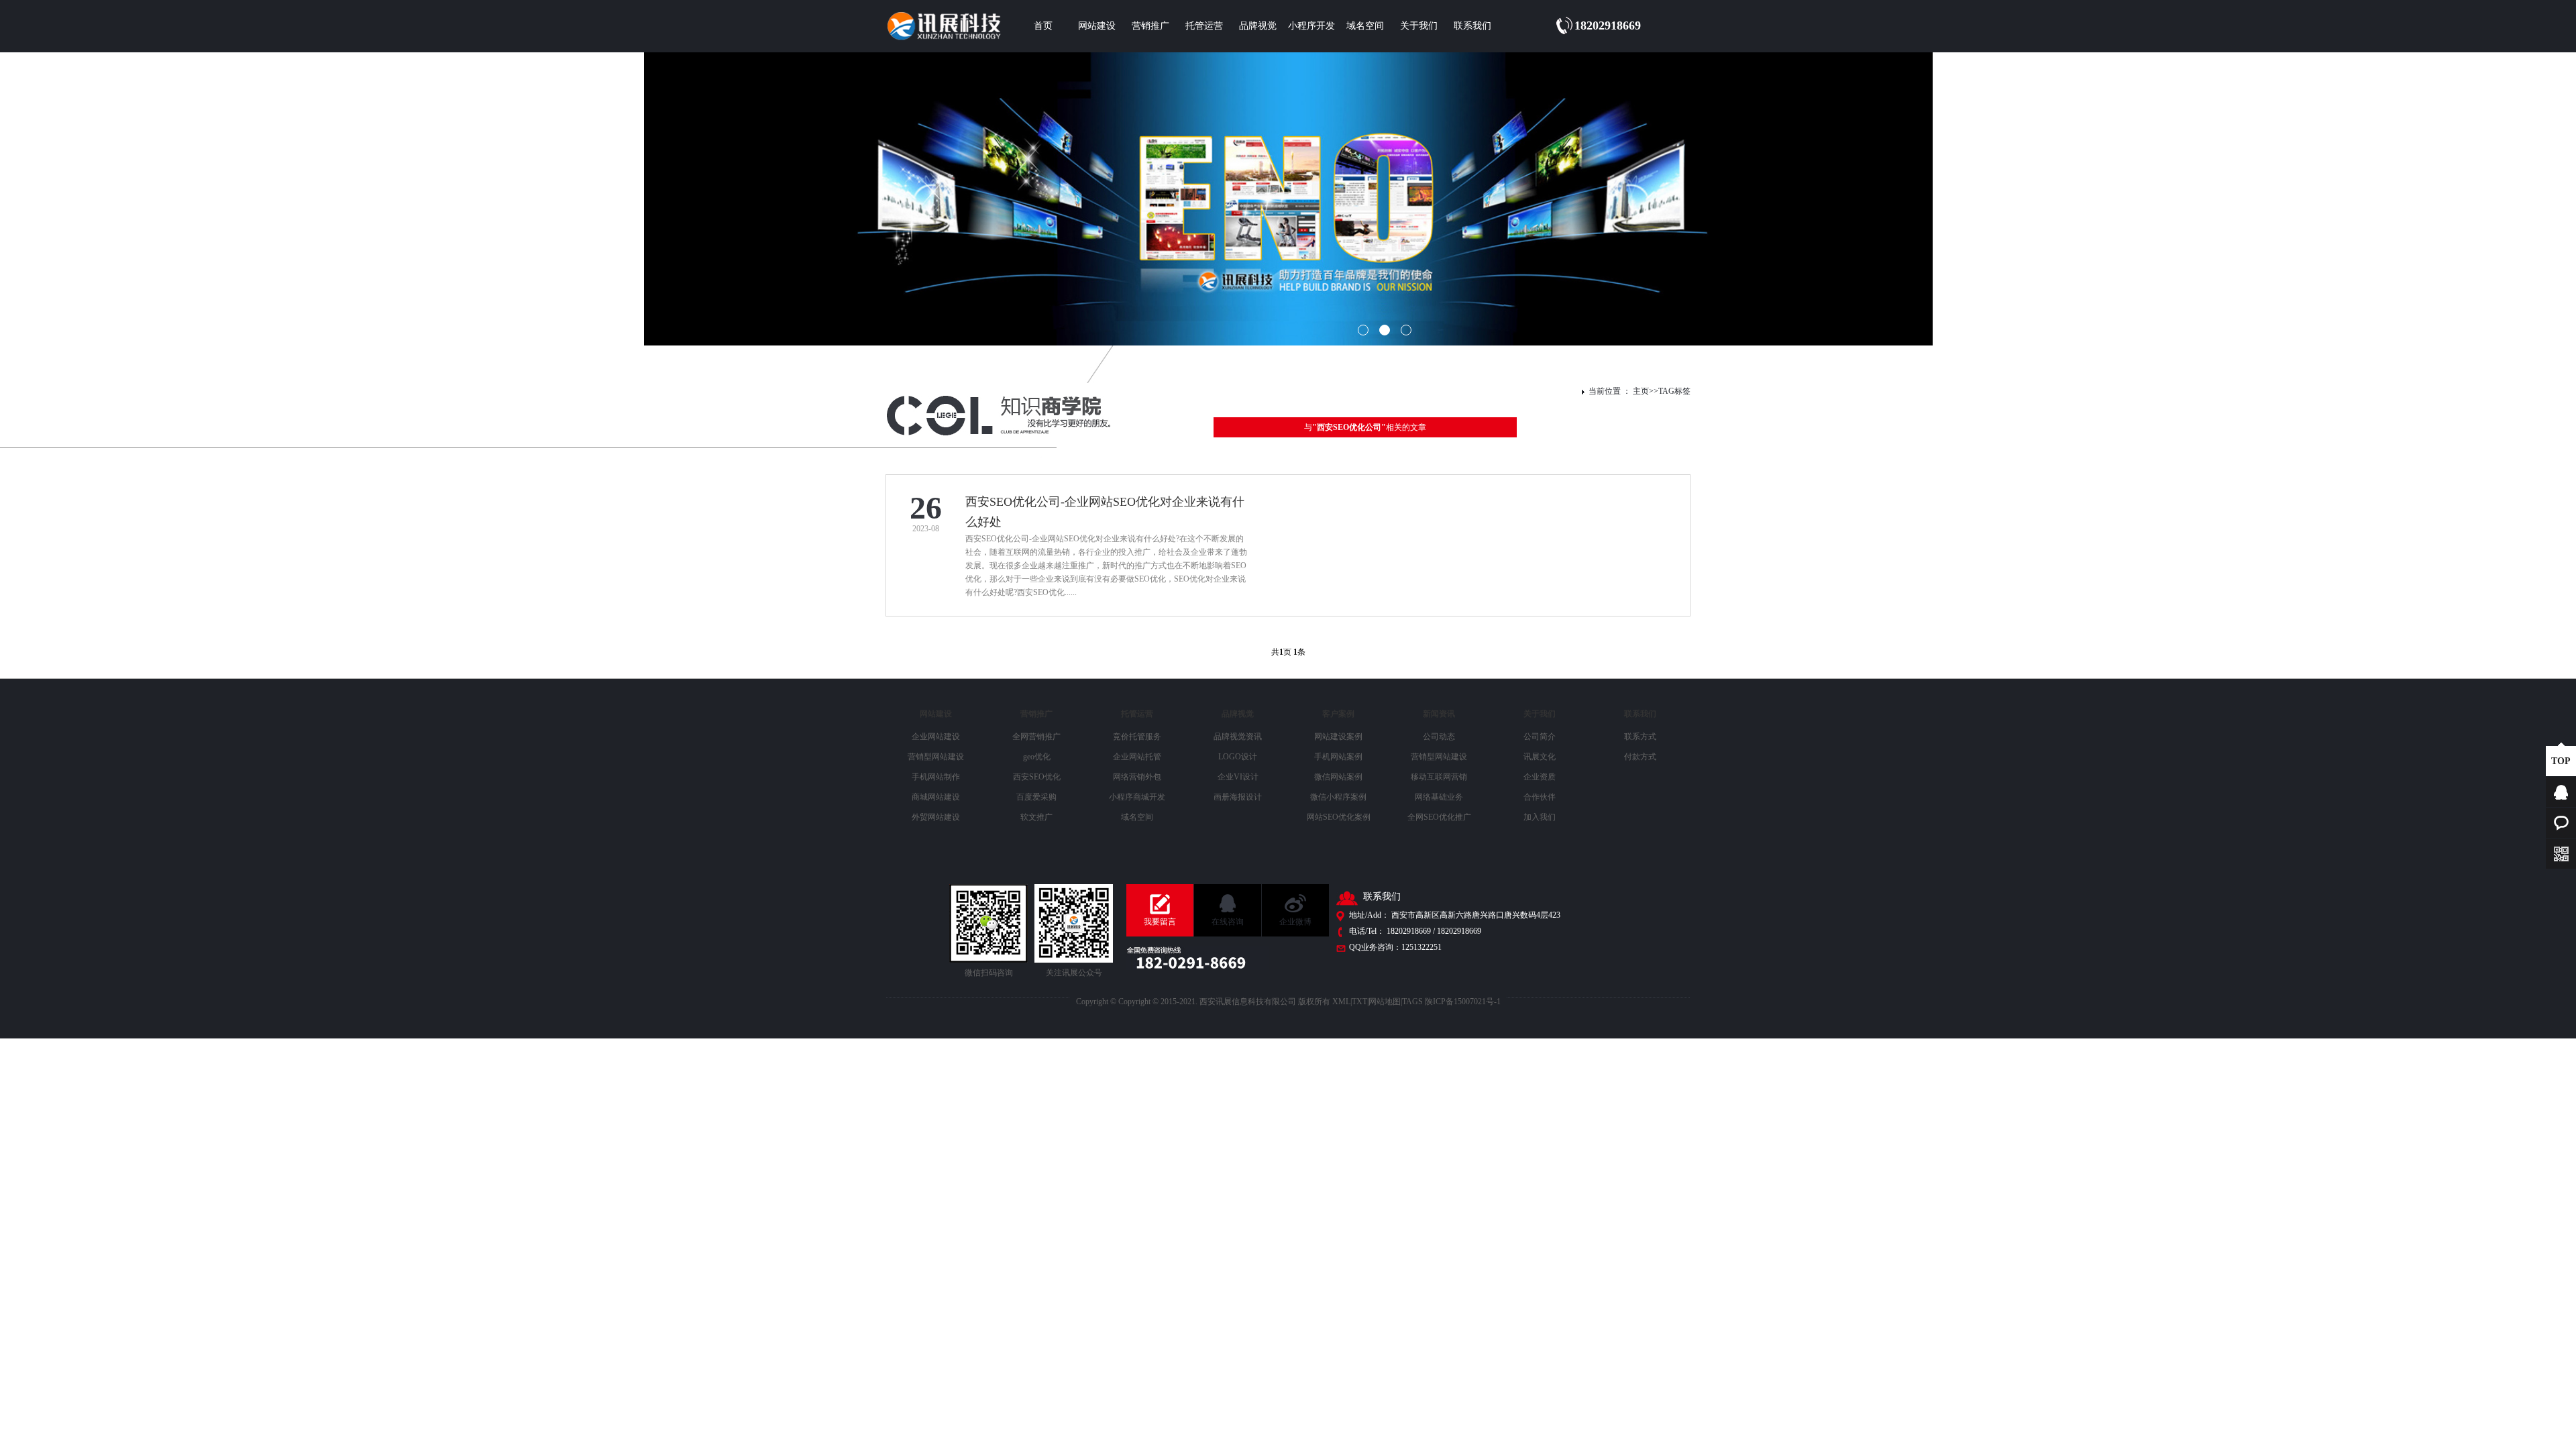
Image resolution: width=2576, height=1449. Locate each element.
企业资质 (1540, 777)
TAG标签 (1674, 391)
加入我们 (1540, 817)
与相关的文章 (1365, 427)
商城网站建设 (936, 797)
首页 (1043, 26)
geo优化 (1037, 757)
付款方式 (1640, 757)
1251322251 (1421, 947)
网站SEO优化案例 (1339, 817)
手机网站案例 (1338, 757)
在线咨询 (1228, 922)
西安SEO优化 (1037, 777)
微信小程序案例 (1338, 797)
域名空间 (1365, 26)
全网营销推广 (1036, 737)
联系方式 (1640, 737)
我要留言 (1160, 922)
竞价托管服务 (1137, 737)
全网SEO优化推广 (1439, 817)
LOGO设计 (1238, 757)
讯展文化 (1540, 757)
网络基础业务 (1439, 797)
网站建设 (1097, 26)
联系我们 (1472, 26)
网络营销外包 (1137, 777)
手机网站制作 (936, 777)
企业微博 (1295, 922)
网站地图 (1385, 1002)
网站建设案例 (1338, 737)
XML (1341, 1002)
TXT (1359, 1002)
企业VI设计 (1238, 777)
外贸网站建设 (936, 817)
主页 (1641, 391)
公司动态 (1439, 737)
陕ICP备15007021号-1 (1463, 1002)
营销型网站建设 (936, 757)
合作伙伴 (1540, 797)
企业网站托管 (1137, 757)
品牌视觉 (1258, 26)
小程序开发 (1311, 26)
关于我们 (1419, 26)
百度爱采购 (1036, 797)
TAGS (1412, 1002)
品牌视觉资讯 (1238, 737)
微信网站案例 (1338, 777)
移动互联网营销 (1439, 777)
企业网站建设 (936, 737)
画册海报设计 (1238, 797)
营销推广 (1150, 26)
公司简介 (1540, 737)
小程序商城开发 (1137, 797)
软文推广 (1036, 817)
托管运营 (1204, 26)
